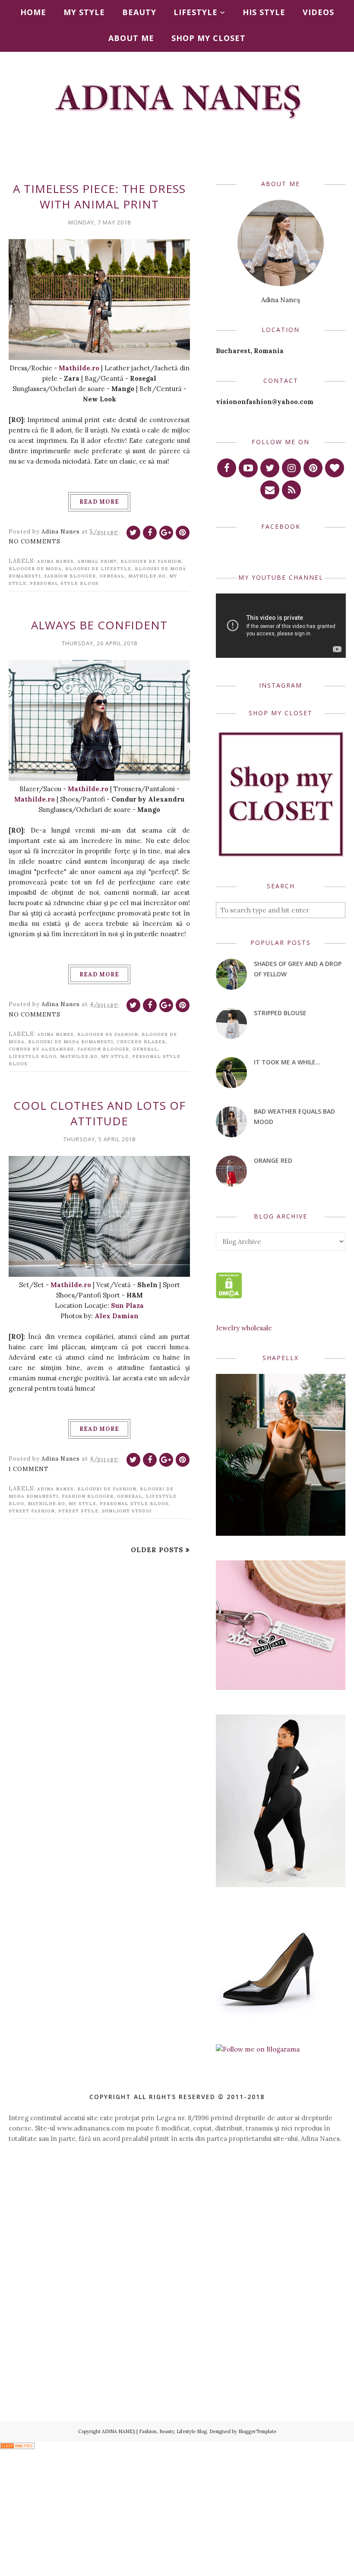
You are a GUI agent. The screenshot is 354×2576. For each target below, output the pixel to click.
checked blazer (141, 1042)
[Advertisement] (177, 2226)
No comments (35, 541)
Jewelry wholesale (244, 1328)
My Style (115, 1056)
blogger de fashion (151, 561)
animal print (97, 561)
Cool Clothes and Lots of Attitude (100, 1113)
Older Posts (157, 1550)
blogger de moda (35, 569)
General (112, 576)
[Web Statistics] (17, 2447)
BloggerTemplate (257, 2431)
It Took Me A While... (287, 1062)
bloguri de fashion (107, 1489)
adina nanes (55, 561)
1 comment (29, 1469)
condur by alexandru (41, 1049)
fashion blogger (70, 576)
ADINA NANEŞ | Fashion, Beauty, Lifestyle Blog (154, 2431)
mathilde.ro (147, 576)
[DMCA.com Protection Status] (229, 1296)
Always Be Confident (99, 625)
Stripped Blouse (280, 1013)
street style (78, 1511)
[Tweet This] (133, 533)
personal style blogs (64, 583)
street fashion (32, 1511)
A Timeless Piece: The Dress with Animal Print (99, 196)
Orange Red (273, 1160)
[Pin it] (183, 533)
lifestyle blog (33, 1056)
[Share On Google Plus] (166, 533)
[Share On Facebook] (150, 533)
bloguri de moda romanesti (71, 1042)
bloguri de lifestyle (98, 569)
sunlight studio (127, 1511)
